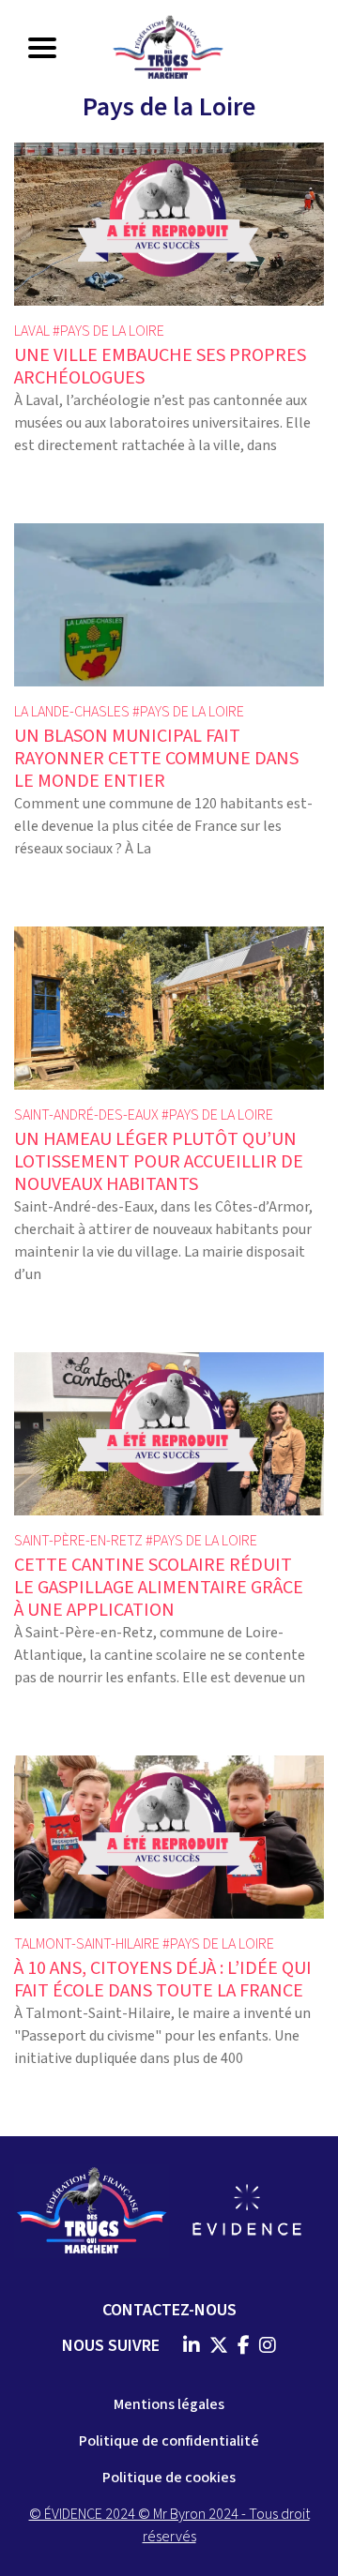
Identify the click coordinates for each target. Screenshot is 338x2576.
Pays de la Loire (112, 331)
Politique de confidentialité (169, 2441)
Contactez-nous (169, 2310)
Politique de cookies (169, 2478)
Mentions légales (169, 2404)
